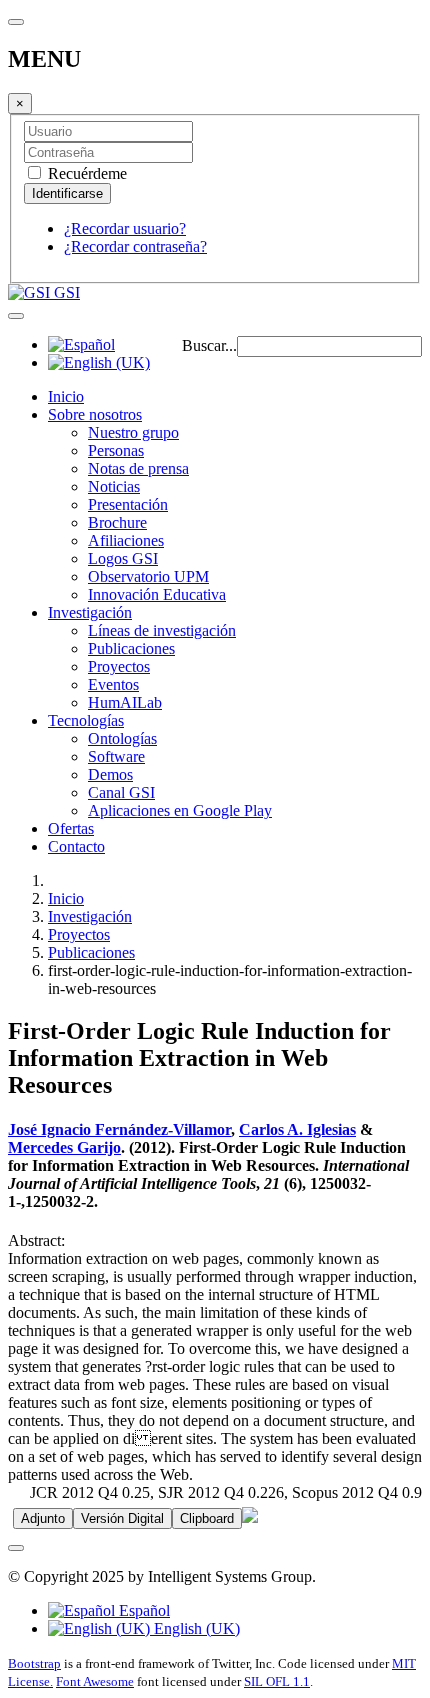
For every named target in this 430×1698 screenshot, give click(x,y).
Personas (116, 450)
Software (116, 756)
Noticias (114, 486)
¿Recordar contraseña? (135, 246)
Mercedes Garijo (64, 1147)
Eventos (113, 684)
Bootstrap (34, 1663)
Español (142, 1610)
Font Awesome (95, 1681)
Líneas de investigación (162, 630)
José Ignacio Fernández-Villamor (119, 1129)
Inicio (66, 396)
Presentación (128, 504)
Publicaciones (131, 648)
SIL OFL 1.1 (277, 1681)
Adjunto (43, 1518)
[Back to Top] (16, 1548)
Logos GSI (123, 558)
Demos (110, 774)
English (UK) (195, 1628)
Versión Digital (122, 1518)
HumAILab (125, 702)
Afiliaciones (126, 540)
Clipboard (207, 1518)
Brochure (117, 522)
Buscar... (209, 345)
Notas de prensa (138, 468)
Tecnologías (86, 720)
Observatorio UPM (148, 576)
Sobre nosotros (95, 414)
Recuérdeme (85, 173)
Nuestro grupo (133, 432)
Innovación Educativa (157, 594)
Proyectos (119, 666)
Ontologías (122, 738)
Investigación (90, 612)
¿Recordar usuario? (125, 228)
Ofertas (71, 828)
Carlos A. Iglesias (297, 1129)
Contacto (76, 846)
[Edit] (250, 1517)
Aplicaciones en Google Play (180, 810)
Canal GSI (121, 792)
